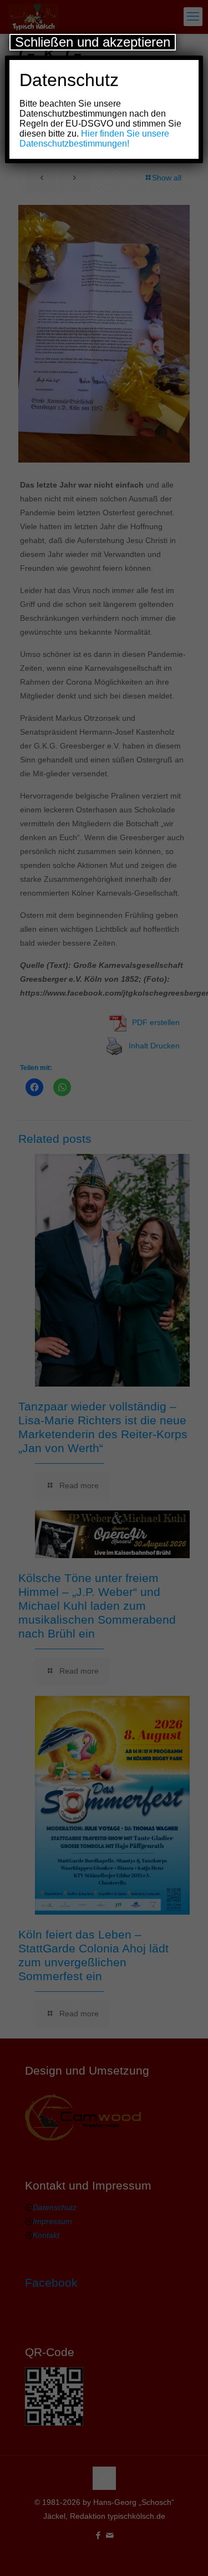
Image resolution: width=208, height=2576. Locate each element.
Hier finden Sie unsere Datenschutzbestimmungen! (94, 139)
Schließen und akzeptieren (93, 42)
